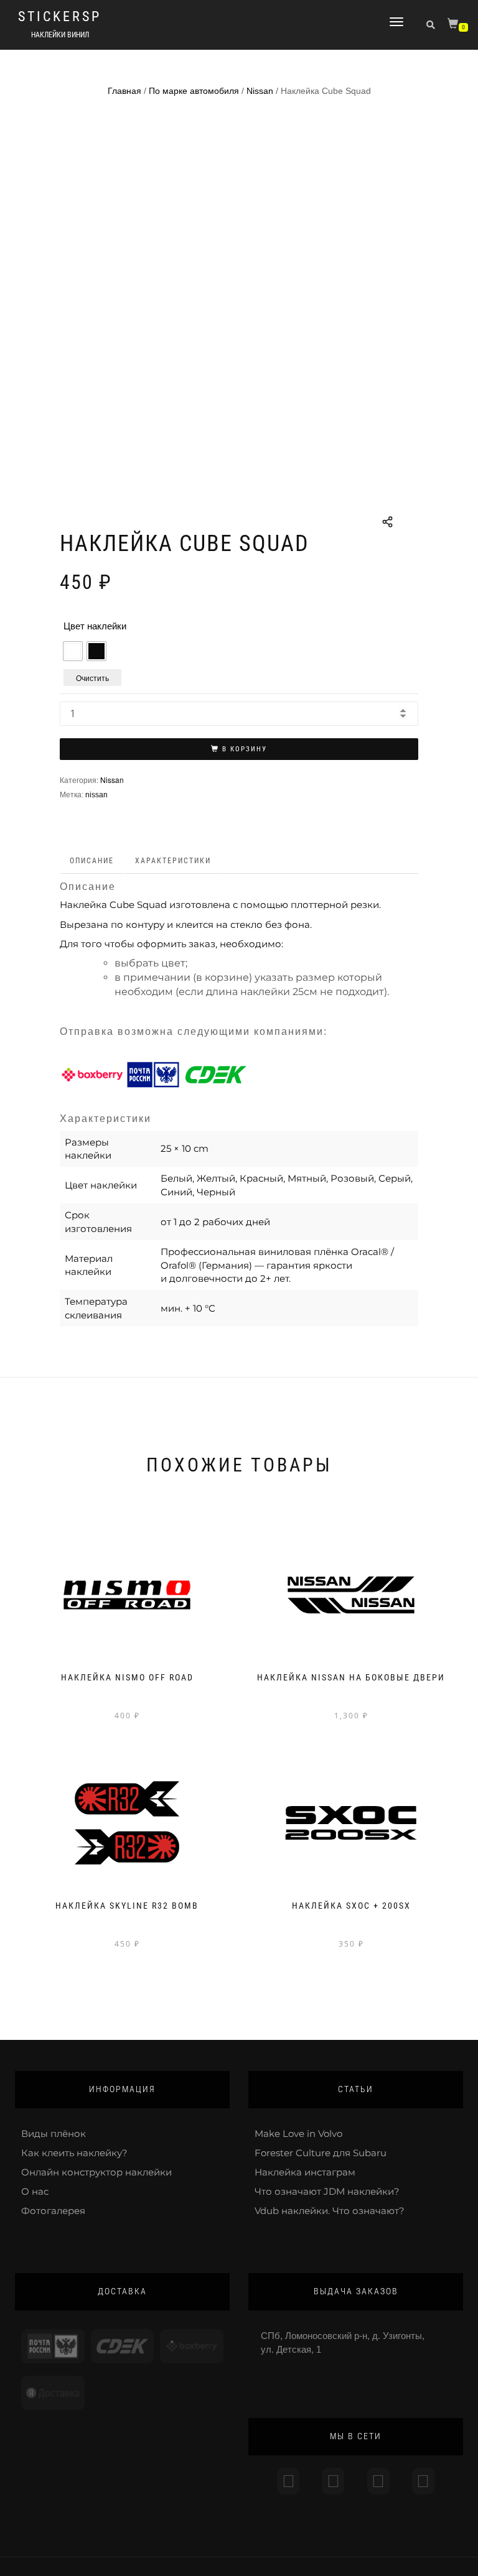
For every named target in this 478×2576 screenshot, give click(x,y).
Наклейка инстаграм (305, 2172)
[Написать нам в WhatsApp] (378, 2481)
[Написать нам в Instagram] (288, 2481)
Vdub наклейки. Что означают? (330, 2211)
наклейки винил (60, 35)
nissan (96, 795)
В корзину (245, 749)
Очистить (92, 678)
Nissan (260, 91)
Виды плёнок (54, 2134)
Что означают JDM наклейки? (327, 2191)
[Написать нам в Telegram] (333, 2481)
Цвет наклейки (95, 626)
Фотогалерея (53, 2211)
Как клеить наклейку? (74, 2153)
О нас (35, 2191)
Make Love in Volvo (298, 2134)
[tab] (92, 861)
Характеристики (173, 861)
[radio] (73, 651)
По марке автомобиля (194, 91)
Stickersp (60, 17)
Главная (124, 91)
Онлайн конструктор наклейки (96, 2172)
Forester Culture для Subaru (321, 2153)
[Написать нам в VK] (423, 2481)
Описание (92, 861)
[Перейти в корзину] (454, 26)
